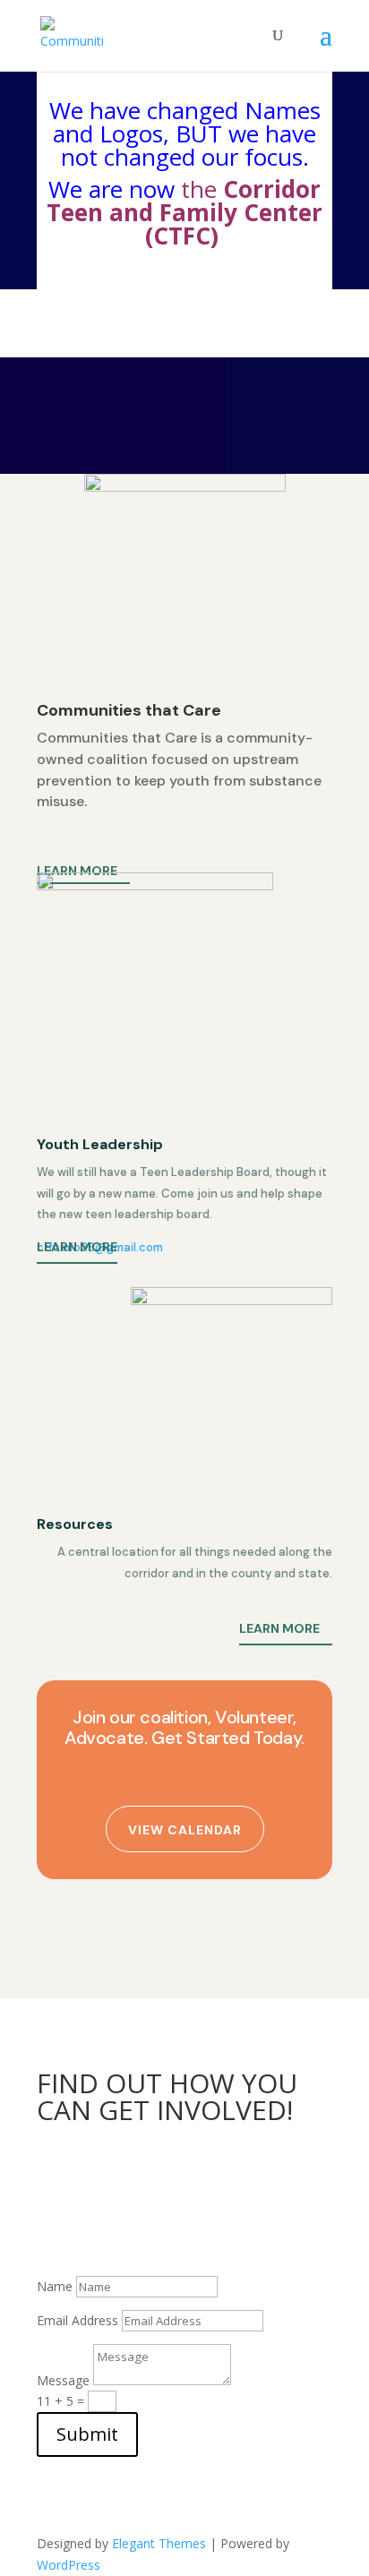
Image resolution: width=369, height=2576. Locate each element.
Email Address (77, 2320)
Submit (87, 2434)
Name (55, 2286)
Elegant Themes (159, 2543)
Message (63, 2380)
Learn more (77, 871)
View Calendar (185, 1830)
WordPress (69, 2565)
